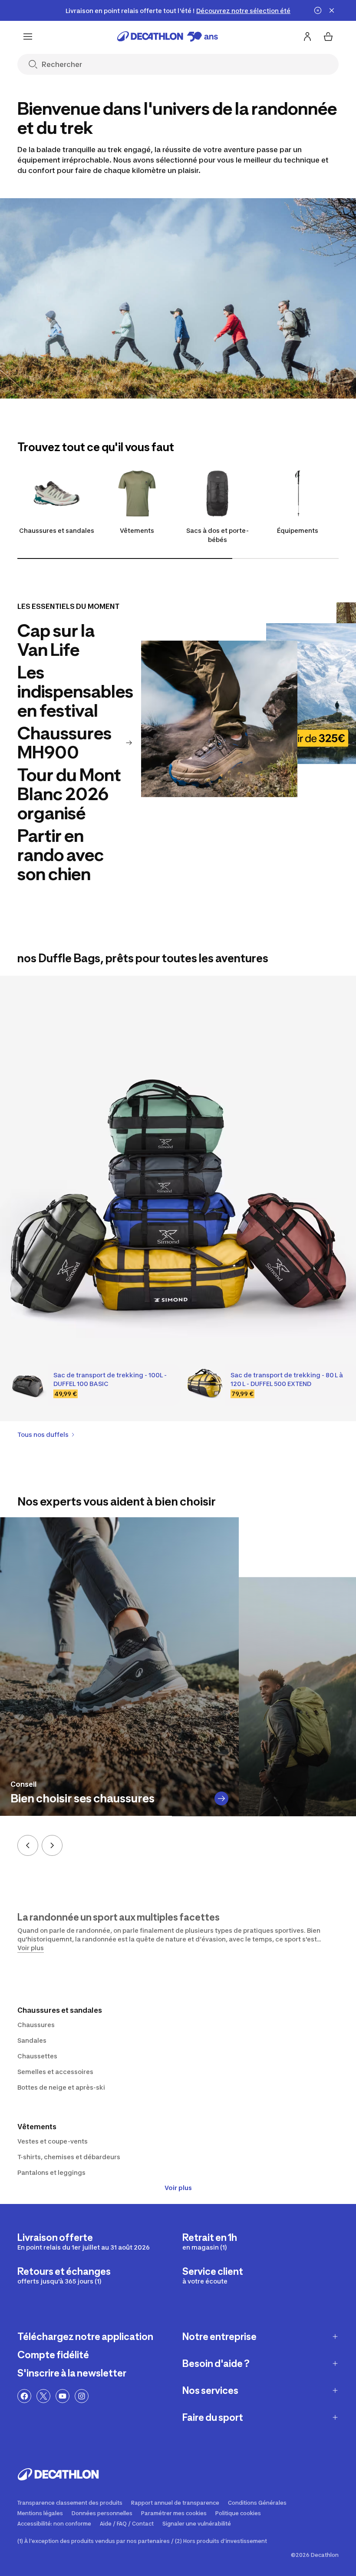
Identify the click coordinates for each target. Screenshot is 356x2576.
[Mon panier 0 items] (328, 37)
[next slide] (52, 1845)
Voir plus (178, 2188)
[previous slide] (28, 1845)
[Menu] (28, 37)
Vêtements (137, 530)
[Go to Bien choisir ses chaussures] (221, 1798)
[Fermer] (332, 10)
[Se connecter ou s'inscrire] (307, 37)
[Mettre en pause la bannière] (318, 10)
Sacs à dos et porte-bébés (218, 535)
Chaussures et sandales (57, 530)
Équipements (298, 530)
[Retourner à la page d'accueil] (168, 37)
